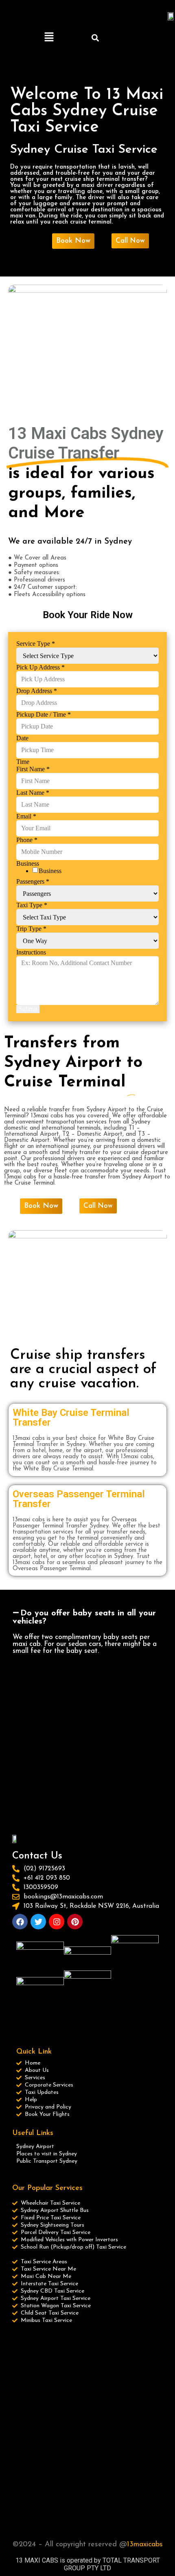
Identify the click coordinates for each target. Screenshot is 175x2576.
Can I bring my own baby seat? (81, 1773)
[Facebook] (20, 1922)
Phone (27, 840)
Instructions (31, 952)
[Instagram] (57, 1922)
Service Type (36, 644)
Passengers (33, 881)
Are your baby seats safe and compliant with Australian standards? (84, 1795)
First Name (33, 769)
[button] (49, 37)
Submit (28, 1009)
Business (50, 871)
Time (23, 762)
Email (26, 816)
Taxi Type (32, 905)
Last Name (33, 793)
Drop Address (37, 691)
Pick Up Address (40, 667)
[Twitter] (38, 1922)
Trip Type (31, 929)
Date (22, 738)
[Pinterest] (75, 1922)
